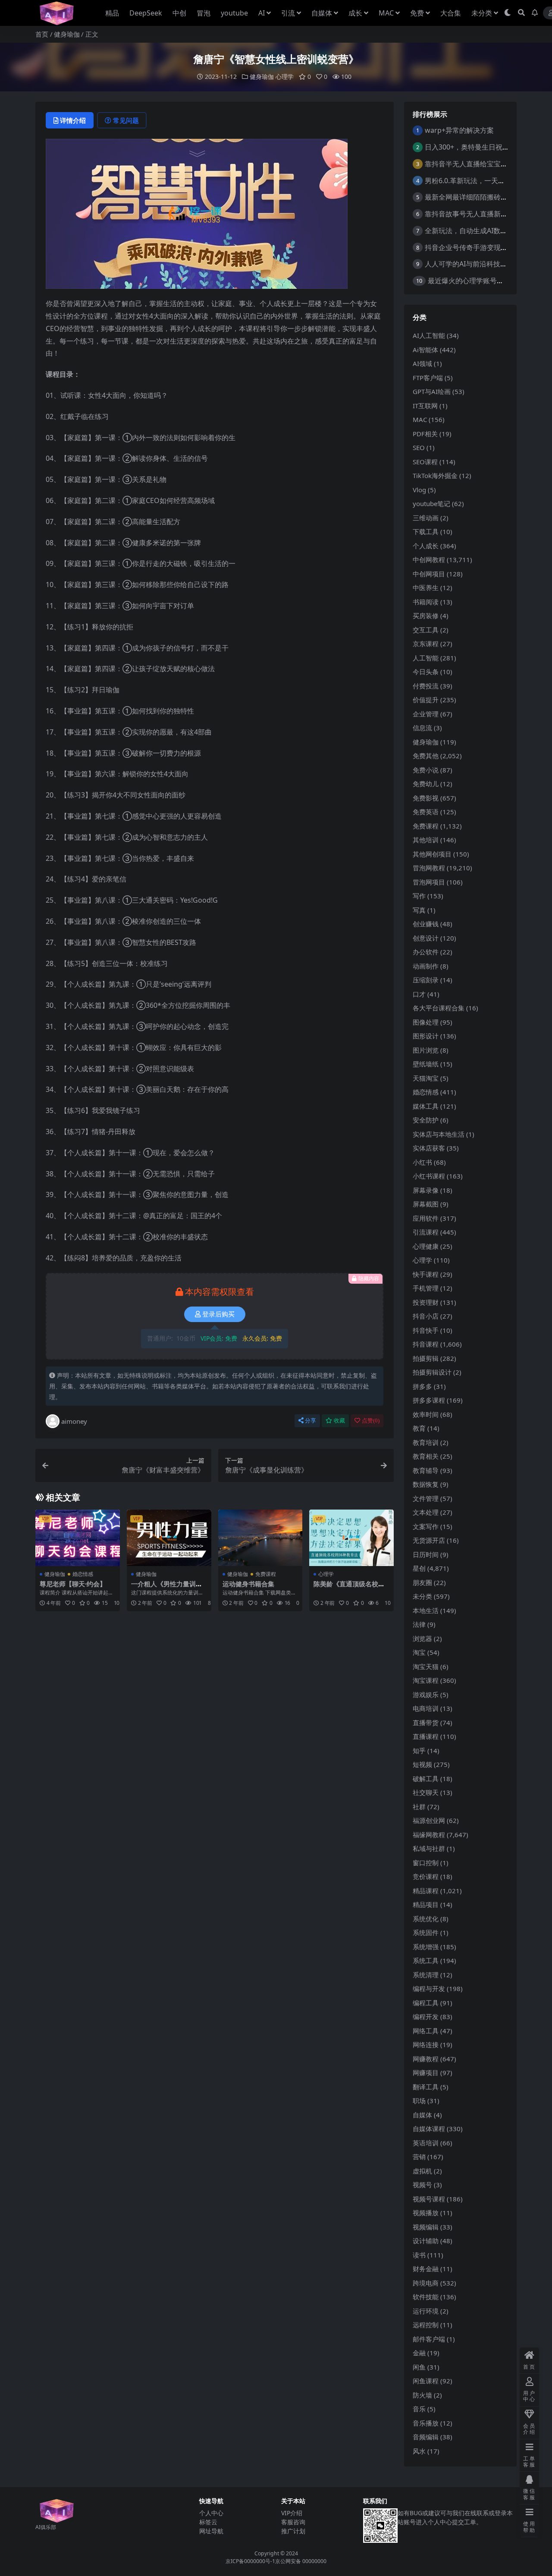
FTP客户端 (428, 378)
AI (262, 13)
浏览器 (422, 1638)
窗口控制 (426, 1863)
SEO (419, 447)
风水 (419, 2451)
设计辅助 (426, 2241)
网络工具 (426, 2031)
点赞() (371, 1421)
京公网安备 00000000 (301, 2561)
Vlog (419, 490)
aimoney (74, 1421)
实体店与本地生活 (439, 1134)
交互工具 (426, 630)
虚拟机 (422, 2171)
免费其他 (426, 756)
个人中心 (211, 2513)
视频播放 (426, 2213)
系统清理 (426, 1975)
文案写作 (426, 1526)
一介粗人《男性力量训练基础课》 (167, 1588)
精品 (112, 13)
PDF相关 (425, 434)
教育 (419, 1428)
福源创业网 (429, 1820)
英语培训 (426, 2143)
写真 (419, 910)
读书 (419, 2255)
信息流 (422, 728)
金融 (419, 2353)
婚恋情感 (83, 1574)
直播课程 (426, 1736)
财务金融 (426, 2269)
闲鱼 (419, 2367)
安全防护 (426, 1120)
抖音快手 (426, 1330)
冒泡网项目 (429, 882)
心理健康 (426, 1246)
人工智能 (426, 658)
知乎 (419, 1751)
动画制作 (426, 966)
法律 (419, 1624)
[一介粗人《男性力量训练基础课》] (169, 1538)
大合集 (451, 13)
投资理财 (426, 1302)
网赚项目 (426, 2073)
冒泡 (204, 13)
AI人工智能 (429, 335)
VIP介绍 (292, 2513)
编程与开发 (429, 1988)
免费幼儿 (426, 784)
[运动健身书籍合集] (260, 1538)
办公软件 (426, 952)
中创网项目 (429, 574)
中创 (179, 13)
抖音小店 (426, 1316)
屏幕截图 (426, 1204)
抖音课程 (426, 1344)
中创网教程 (429, 560)
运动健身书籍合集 (248, 1584)
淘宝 (419, 1652)
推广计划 (293, 2531)
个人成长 (426, 546)
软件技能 (426, 2297)
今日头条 (426, 672)
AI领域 (422, 363)
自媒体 (322, 13)
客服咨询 (293, 2522)
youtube (234, 13)
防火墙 (422, 2395)
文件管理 (426, 1498)
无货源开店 (429, 1540)
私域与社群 (429, 1848)
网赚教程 (426, 2059)
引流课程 (426, 1232)
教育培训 (426, 1442)
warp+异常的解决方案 (459, 130)
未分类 (482, 13)
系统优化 (426, 1919)
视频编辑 (426, 2227)
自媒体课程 (429, 2129)
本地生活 (426, 1610)
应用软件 (426, 1218)
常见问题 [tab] (126, 120)
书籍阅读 (426, 602)
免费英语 (426, 812)
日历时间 (426, 1554)
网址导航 (211, 2531)
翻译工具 (426, 2087)
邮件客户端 (429, 2339)
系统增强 (426, 1947)
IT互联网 (425, 406)
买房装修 (426, 616)
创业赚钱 (426, 924)
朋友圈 (422, 1582)
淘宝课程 (426, 1680)
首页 (42, 34)
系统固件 (426, 1932)
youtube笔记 (431, 503)
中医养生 (426, 588)
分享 (310, 1421)
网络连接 (426, 2045)
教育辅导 (426, 1470)
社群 (419, 1807)
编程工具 (426, 2003)
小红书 (422, 1162)
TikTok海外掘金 (435, 475)
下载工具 (426, 531)
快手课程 (426, 1274)
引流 (288, 13)
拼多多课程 (429, 1400)
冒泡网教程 (429, 868)
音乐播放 (426, 2423)
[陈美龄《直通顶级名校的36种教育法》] (351, 1538)
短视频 (422, 1764)
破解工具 (426, 1779)
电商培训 (426, 1708)
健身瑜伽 (67, 34)
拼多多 (422, 1386)
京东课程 (426, 644)
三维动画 (426, 518)
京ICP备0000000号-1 (250, 2561)
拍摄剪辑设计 (432, 1372)
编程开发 (426, 2016)
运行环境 (426, 2311)
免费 (417, 13)
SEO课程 (425, 462)
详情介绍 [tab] (73, 120)
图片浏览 (426, 1050)
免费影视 (426, 798)
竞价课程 (426, 1876)
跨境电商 (426, 2283)
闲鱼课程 (426, 2381)
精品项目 (426, 1904)
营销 (419, 2157)
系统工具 (426, 1960)
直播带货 (426, 1723)
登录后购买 (218, 1314)
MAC (386, 13)
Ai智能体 (425, 350)
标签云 (208, 2522)
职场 (419, 2101)
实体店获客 (429, 1148)
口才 (419, 994)
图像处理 (426, 1022)
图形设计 (426, 1036)
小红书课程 (429, 1176)
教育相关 (426, 1456)
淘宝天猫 (426, 1666)
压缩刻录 (426, 980)
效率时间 (426, 1414)
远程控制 (426, 2325)
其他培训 (426, 840)
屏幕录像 (426, 1190)
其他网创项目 (432, 854)
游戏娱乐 (426, 1694)
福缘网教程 (429, 1835)
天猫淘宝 (426, 1078)
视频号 (422, 2185)
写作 (419, 896)
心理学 (285, 77)
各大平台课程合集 (439, 1008)
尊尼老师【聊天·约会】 (73, 1584)
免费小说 (426, 770)
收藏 (339, 1421)
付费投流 (426, 686)
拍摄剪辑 (426, 1358)
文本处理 (426, 1512)
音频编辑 (426, 2437)
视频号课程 (429, 2199)
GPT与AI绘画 (432, 391)
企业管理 (426, 714)
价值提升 (426, 700)
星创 (419, 1568)
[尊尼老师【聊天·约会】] (78, 1538)
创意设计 (426, 938)
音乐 (419, 2409)
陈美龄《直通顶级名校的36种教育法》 (351, 1588)
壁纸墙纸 (426, 1064)
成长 (355, 13)
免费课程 (266, 1574)
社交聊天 (426, 1792)
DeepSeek (146, 13)
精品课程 (426, 1891)
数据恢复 (426, 1484)
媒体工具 (426, 1106)
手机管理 (426, 1288)
